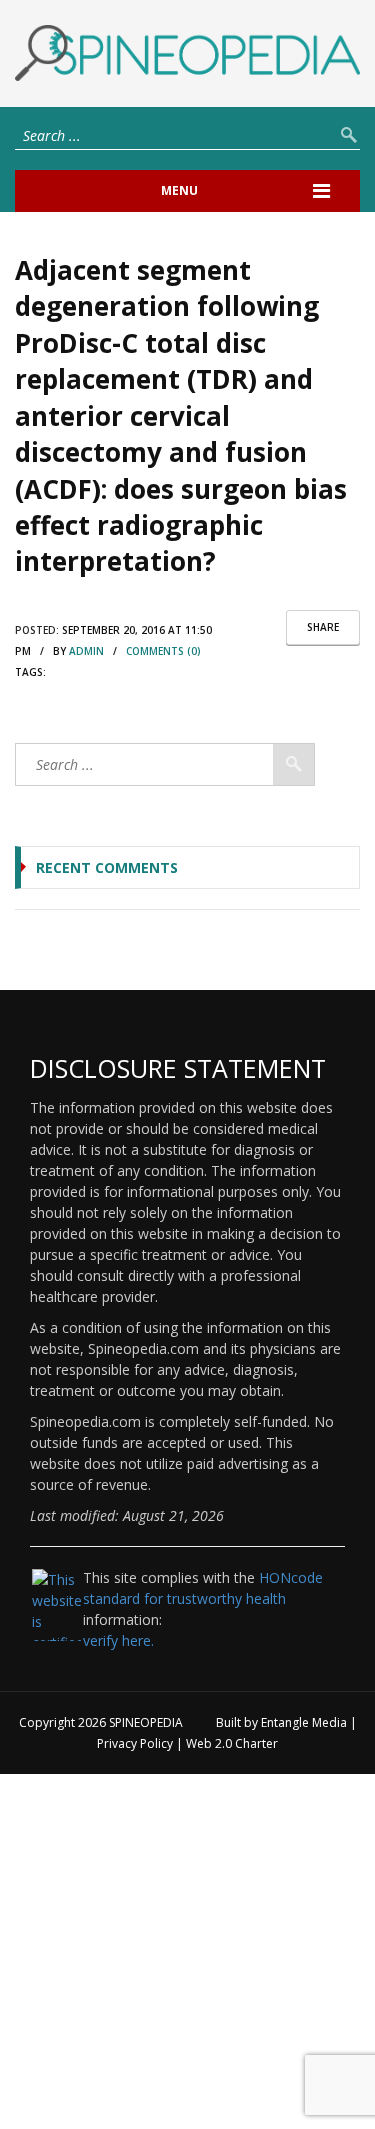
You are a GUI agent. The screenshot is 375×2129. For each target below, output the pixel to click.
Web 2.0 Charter (232, 1743)
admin (86, 651)
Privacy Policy (135, 1743)
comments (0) (163, 651)
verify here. (118, 1640)
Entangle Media (304, 1722)
